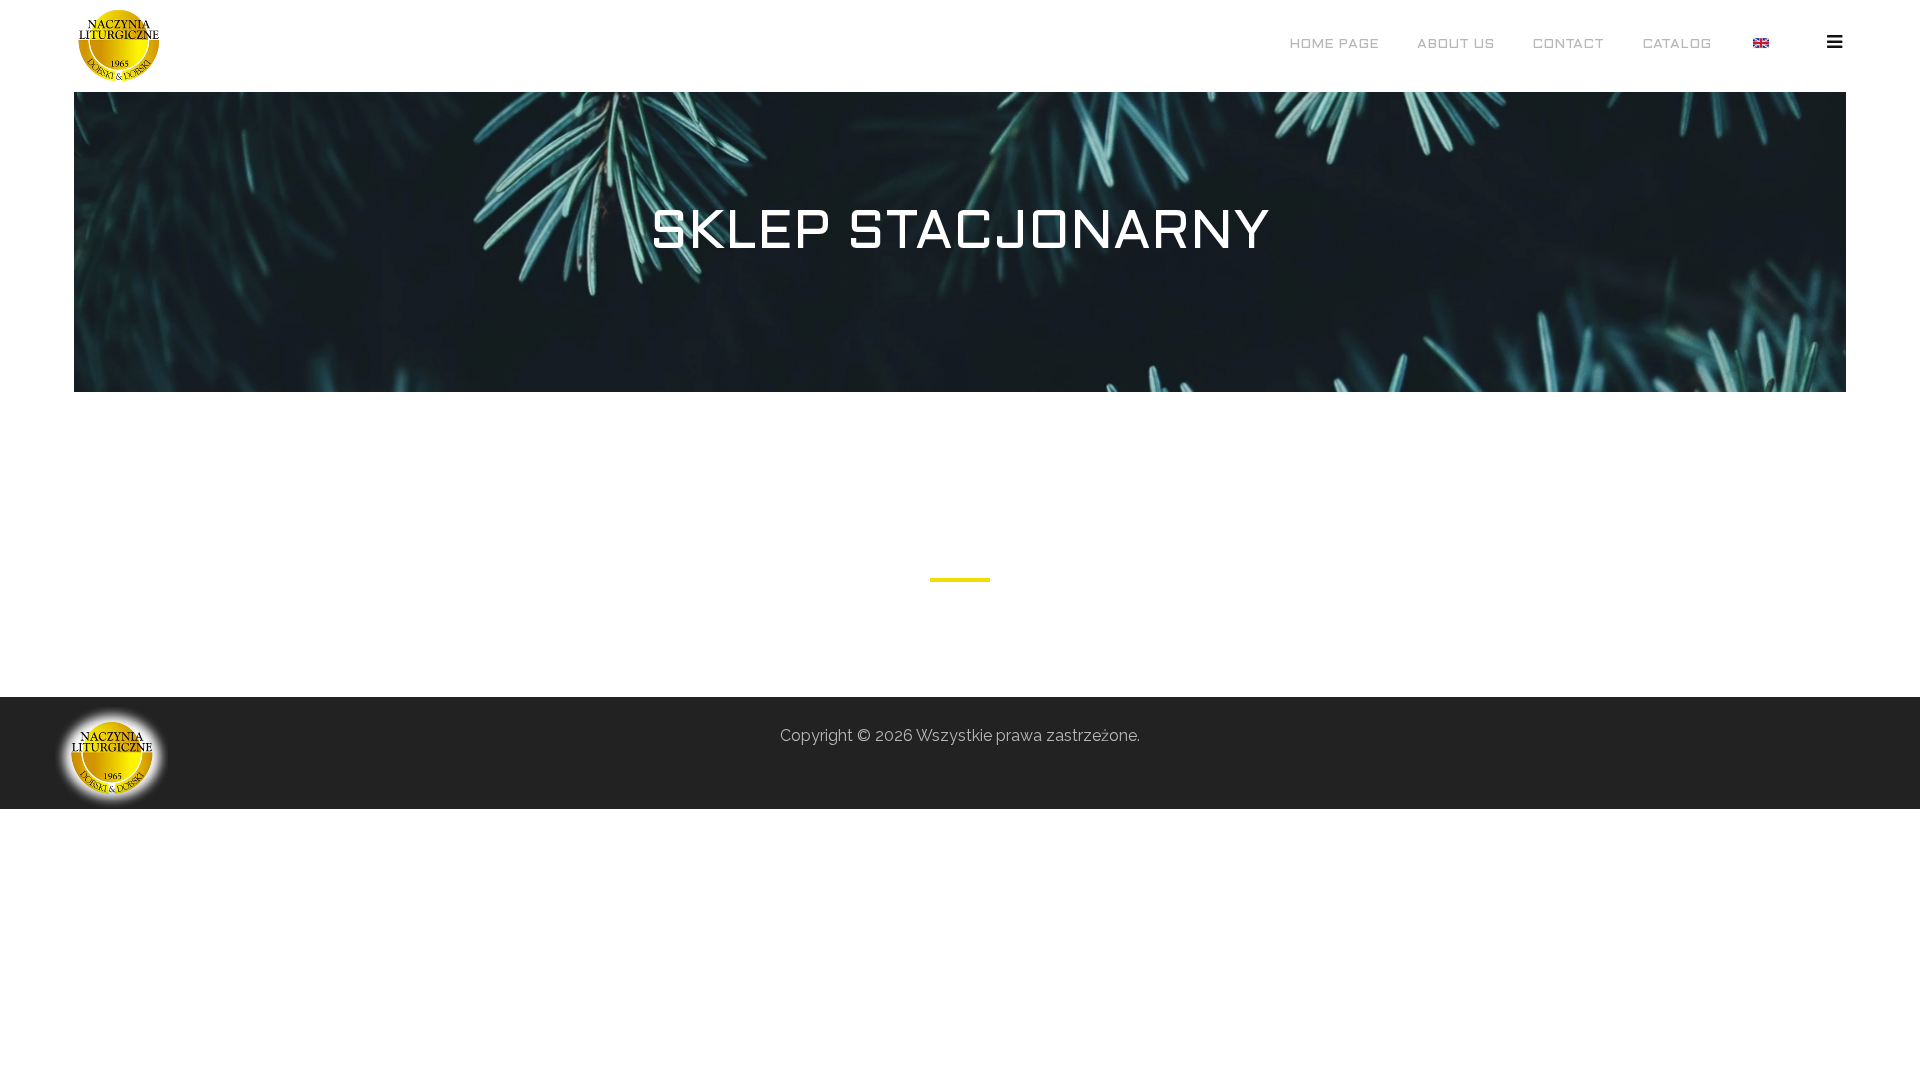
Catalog (1676, 44)
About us (1455, 44)
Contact (1568, 44)
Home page (1334, 44)
